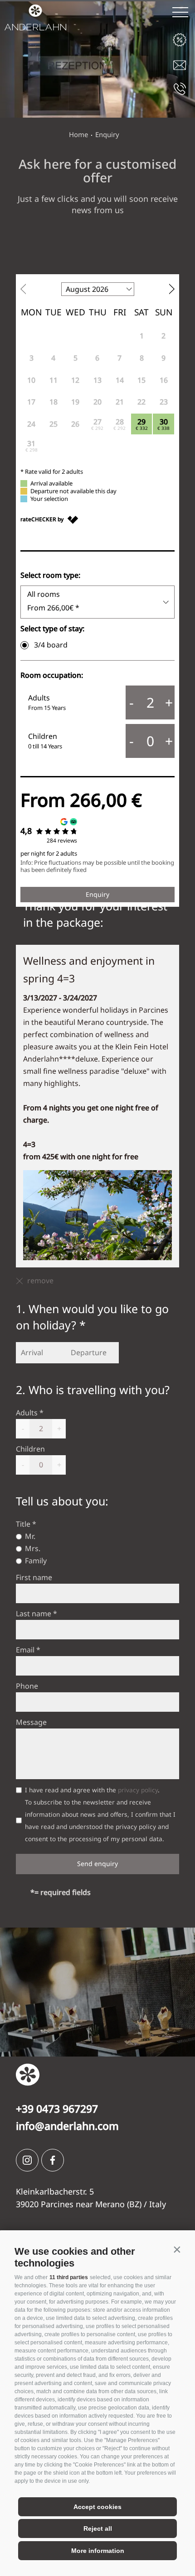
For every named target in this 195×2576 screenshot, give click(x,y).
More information (98, 2551)
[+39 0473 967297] (180, 88)
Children (30, 1449)
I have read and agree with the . (92, 1790)
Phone (27, 1686)
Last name (34, 1614)
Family (36, 1561)
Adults (27, 1413)
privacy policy (138, 1790)
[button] (177, 2249)
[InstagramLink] (27, 2160)
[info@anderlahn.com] (180, 64)
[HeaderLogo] (33, 15)
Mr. (30, 1536)
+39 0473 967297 (57, 2109)
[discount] (180, 40)
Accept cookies (97, 2507)
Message (31, 1722)
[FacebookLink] (53, 2160)
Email (25, 1650)
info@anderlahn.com (67, 2126)
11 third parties (69, 2277)
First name (34, 1577)
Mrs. (33, 1548)
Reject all (98, 2528)
